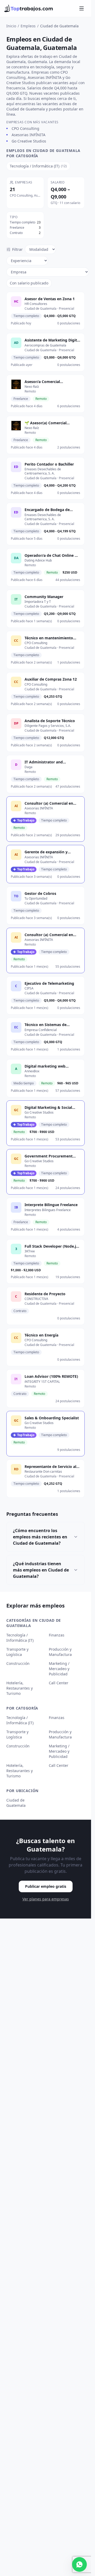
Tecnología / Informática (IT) (20, 1638)
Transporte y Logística (17, 1652)
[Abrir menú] (82, 8)
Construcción (18, 1663)
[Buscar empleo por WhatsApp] (79, 2564)
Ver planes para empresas (46, 1899)
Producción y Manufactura (60, 1652)
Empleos (28, 26)
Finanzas (57, 1635)
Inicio (11, 26)
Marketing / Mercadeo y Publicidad (59, 1669)
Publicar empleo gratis (46, 1886)
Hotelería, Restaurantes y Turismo (20, 1688)
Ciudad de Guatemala (16, 1803)
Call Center (59, 1683)
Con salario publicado (29, 283)
